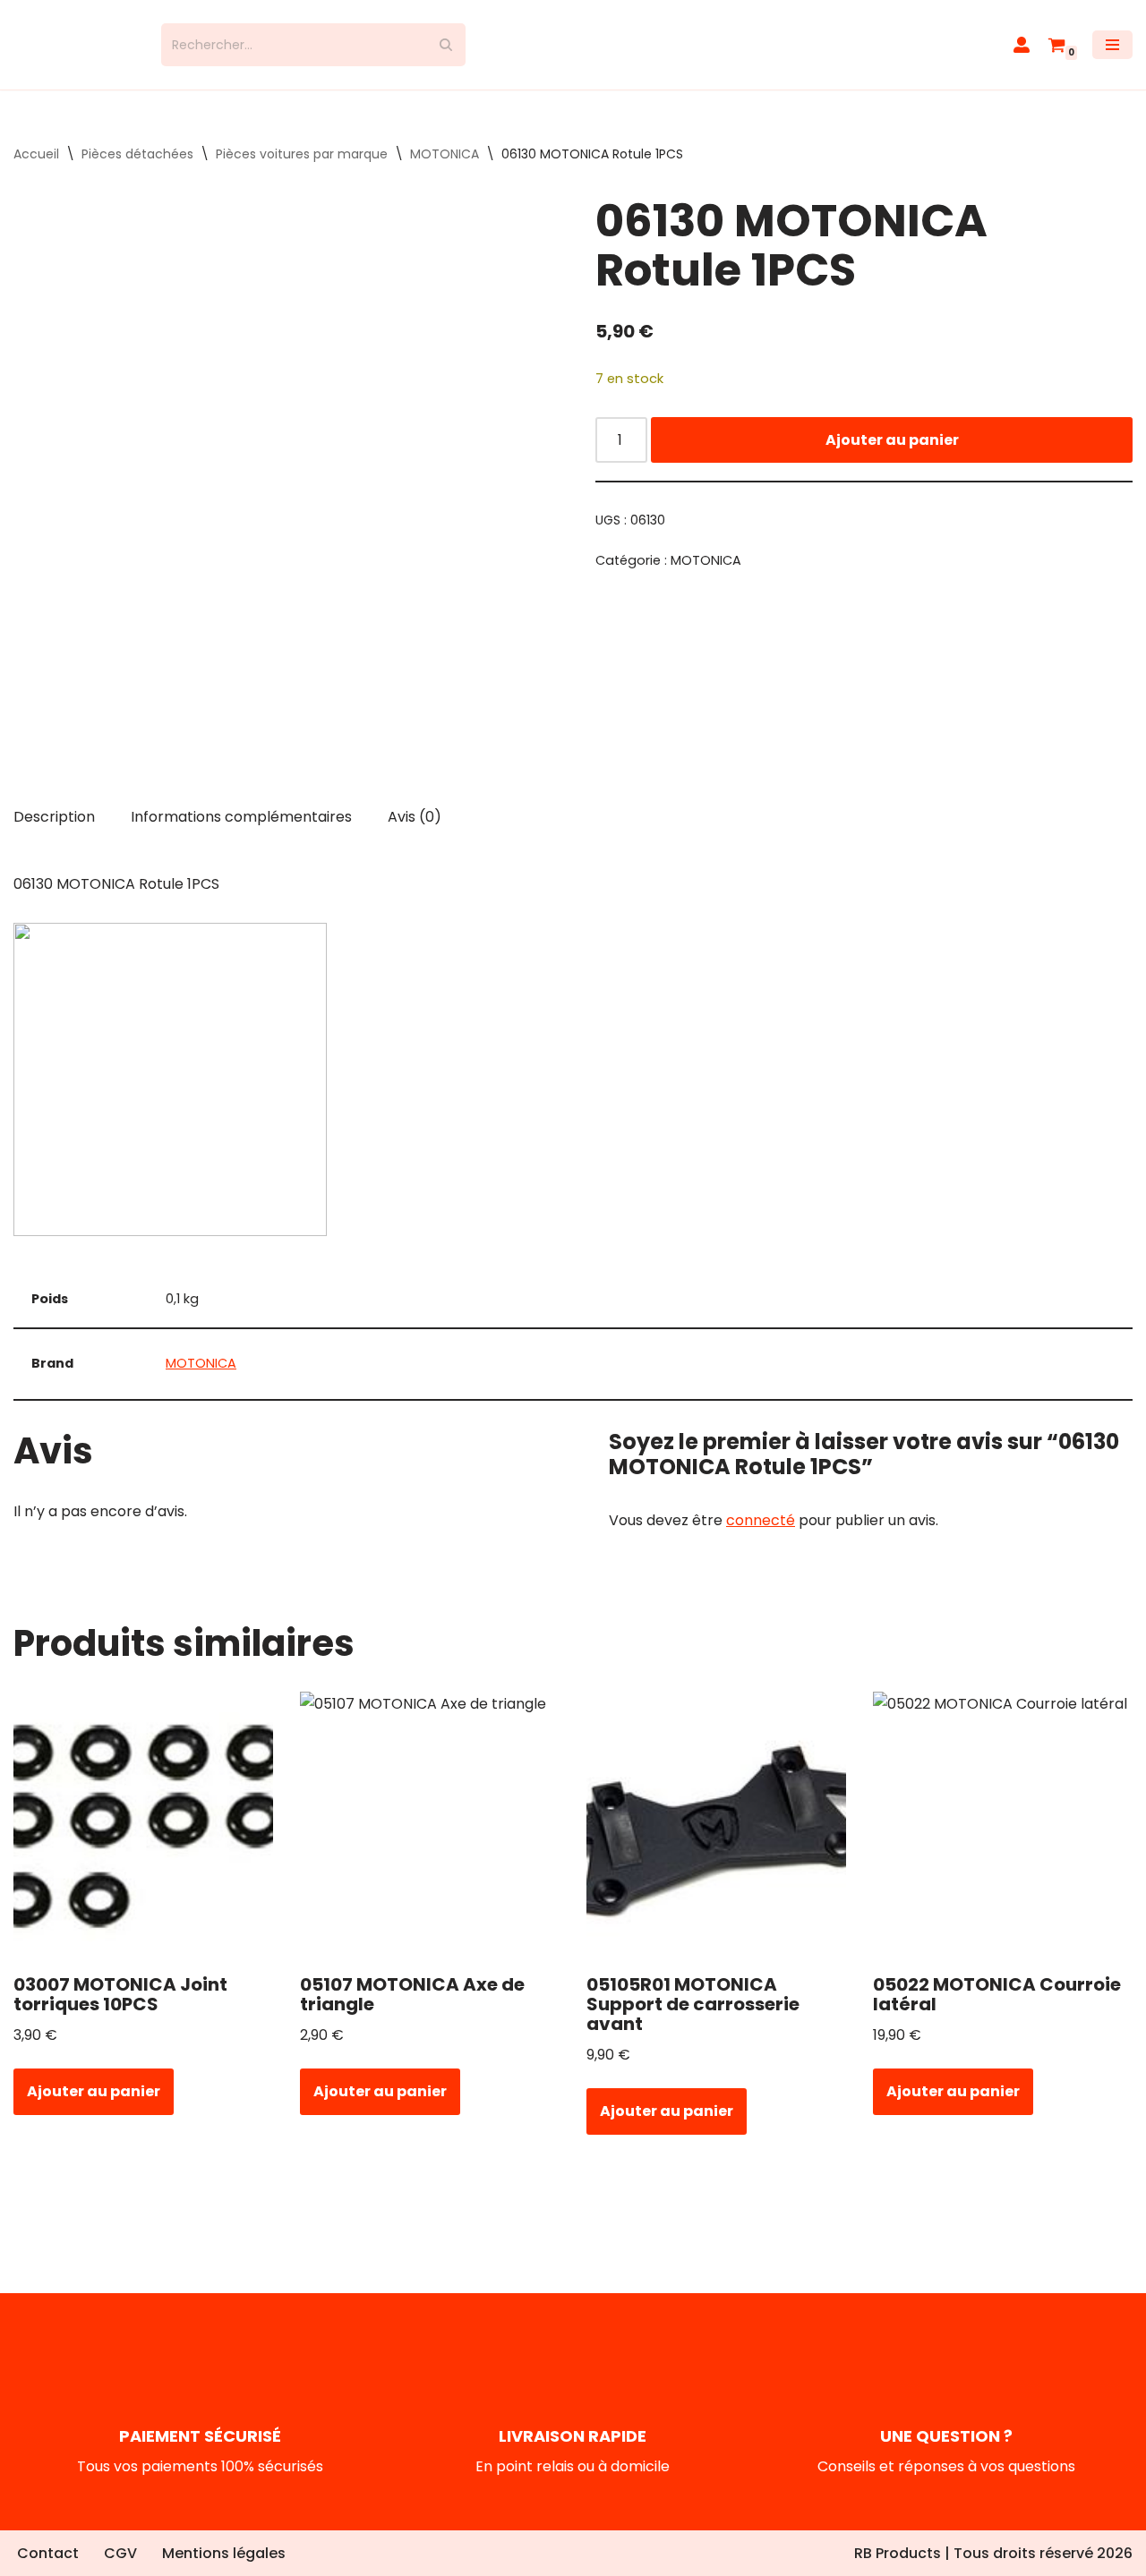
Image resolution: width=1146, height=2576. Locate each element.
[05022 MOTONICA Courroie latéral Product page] (1003, 1826)
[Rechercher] (445, 45)
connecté (761, 1520)
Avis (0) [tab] (415, 817)
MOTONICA (445, 154)
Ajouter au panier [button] (94, 2091)
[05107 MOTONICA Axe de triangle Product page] (430, 1826)
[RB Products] (74, 45)
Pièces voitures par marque (302, 154)
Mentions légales (224, 2553)
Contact (48, 2553)
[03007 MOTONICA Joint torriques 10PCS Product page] (144, 1826)
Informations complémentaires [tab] (241, 817)
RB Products (898, 2553)
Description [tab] (54, 817)
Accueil (36, 154)
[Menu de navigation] (1112, 45)
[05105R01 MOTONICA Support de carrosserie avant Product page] (717, 1826)
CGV (120, 2553)
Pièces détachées (137, 154)
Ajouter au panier (892, 440)
